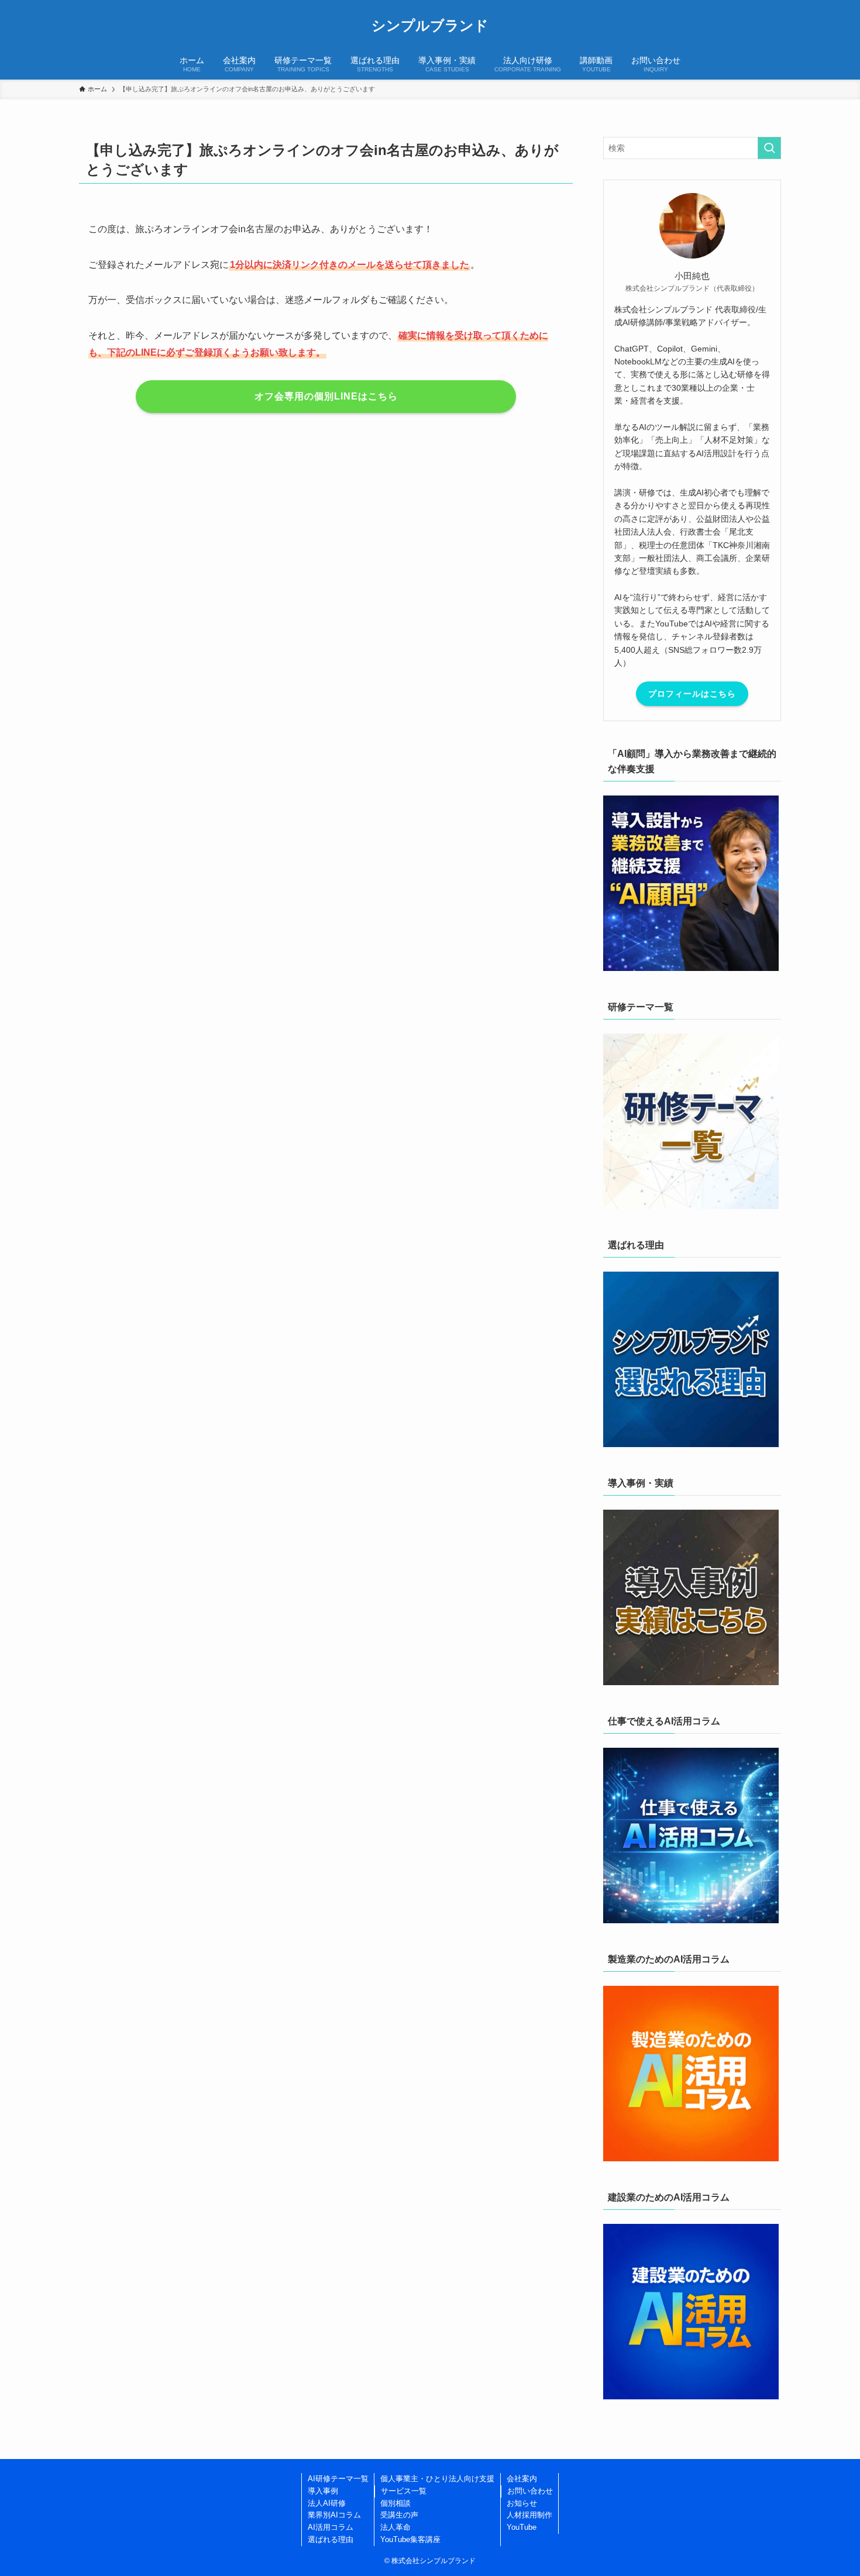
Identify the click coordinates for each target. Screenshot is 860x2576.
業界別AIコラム (334, 2515)
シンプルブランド (430, 26)
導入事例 (323, 2491)
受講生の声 (399, 2515)
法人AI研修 (327, 2503)
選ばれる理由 (331, 2539)
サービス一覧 (404, 2491)
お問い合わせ (530, 2491)
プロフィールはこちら (692, 694)
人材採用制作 (529, 2515)
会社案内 (522, 2479)
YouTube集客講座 (410, 2539)
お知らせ (522, 2503)
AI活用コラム (331, 2527)
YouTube (522, 2527)
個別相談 (395, 2503)
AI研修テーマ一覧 (338, 2479)
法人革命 (395, 2527)
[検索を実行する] (769, 148)
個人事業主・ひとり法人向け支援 (437, 2479)
